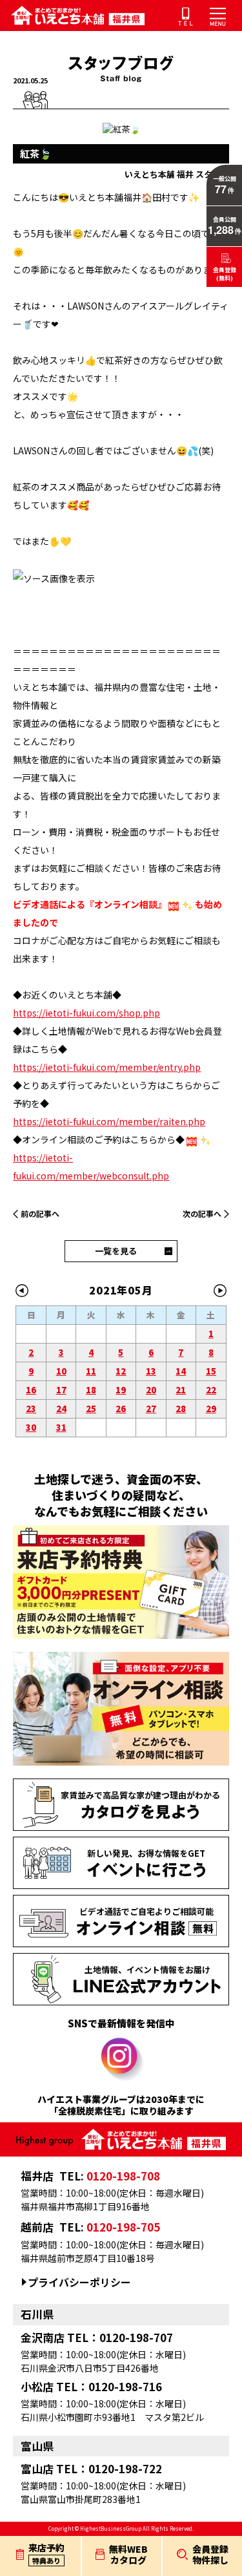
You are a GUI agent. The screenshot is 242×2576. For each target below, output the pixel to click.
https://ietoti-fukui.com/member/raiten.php (109, 1121)
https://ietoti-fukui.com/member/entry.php (107, 1067)
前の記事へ (40, 1213)
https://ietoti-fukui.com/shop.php (86, 1013)
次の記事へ (202, 1213)
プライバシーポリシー (79, 2282)
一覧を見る (116, 1251)
